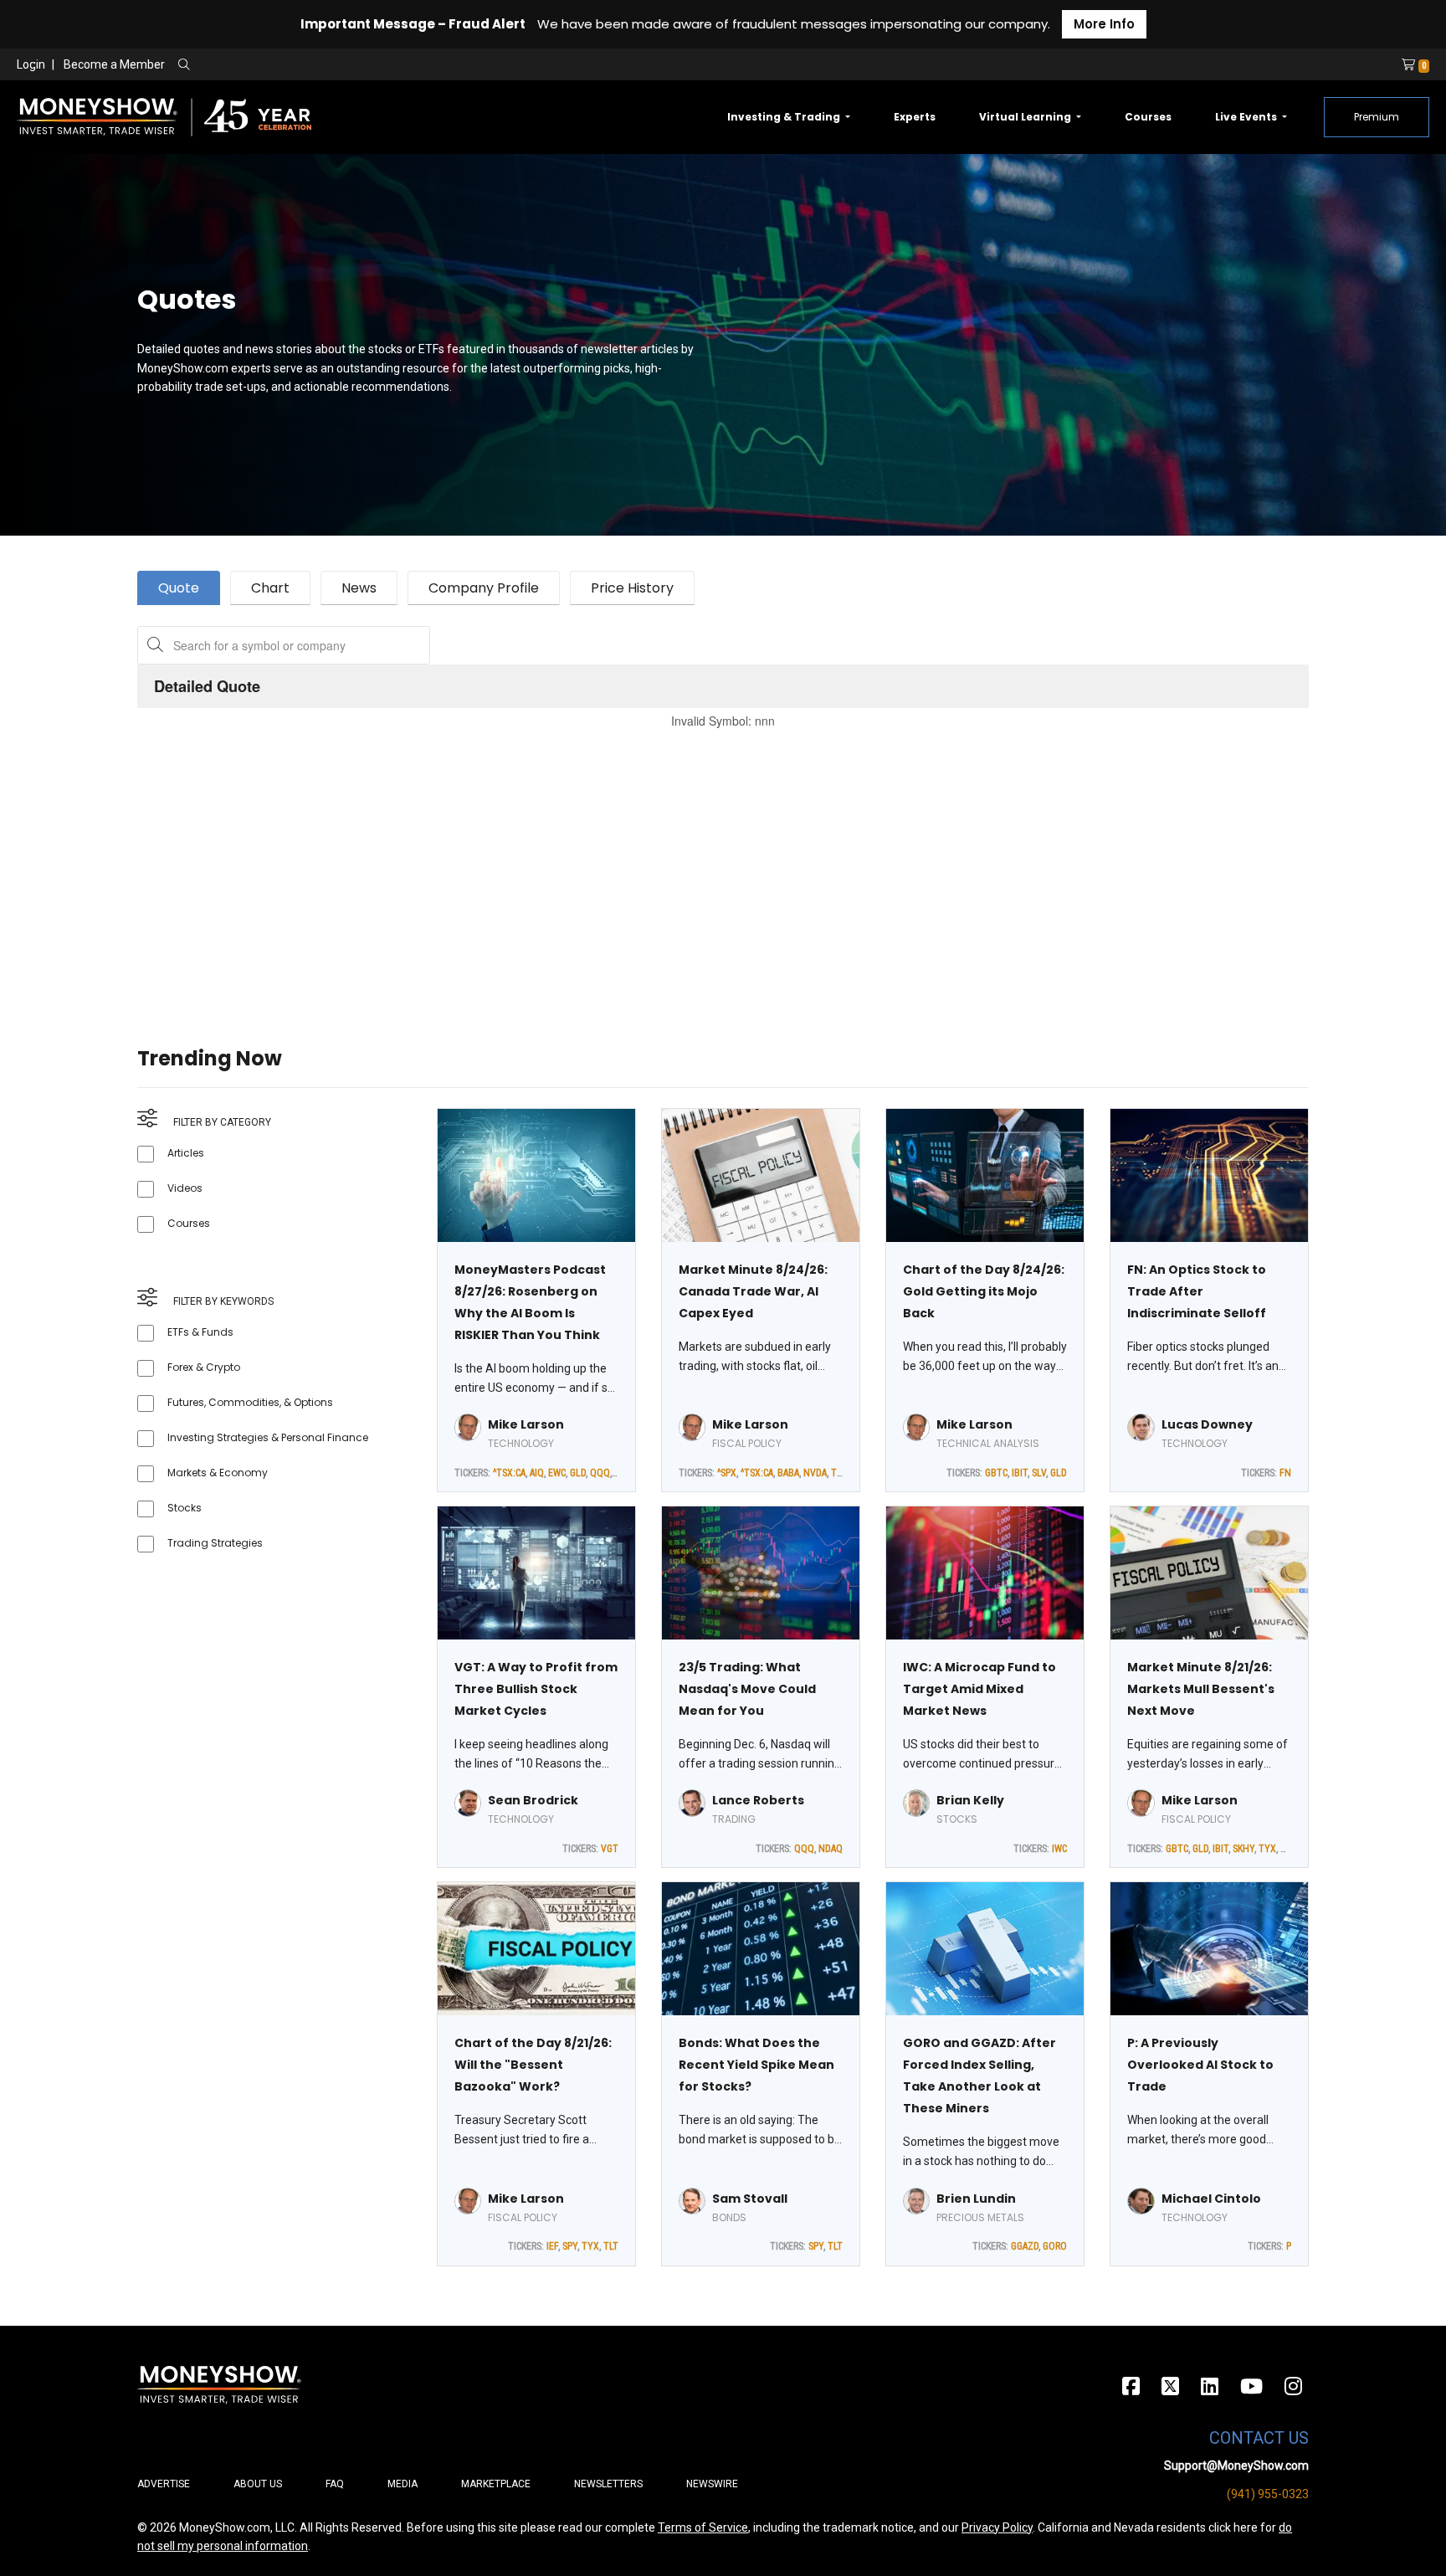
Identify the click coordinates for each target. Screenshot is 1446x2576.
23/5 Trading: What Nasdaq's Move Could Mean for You (747, 1689)
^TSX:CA (509, 1473)
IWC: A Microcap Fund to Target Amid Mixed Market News (979, 1689)
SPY (570, 2246)
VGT (610, 1849)
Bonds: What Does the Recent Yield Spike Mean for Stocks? (756, 2065)
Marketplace (496, 2484)
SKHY (1243, 1849)
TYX (1267, 1849)
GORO (1055, 2246)
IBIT (1020, 1473)
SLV (1039, 1473)
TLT (838, 1473)
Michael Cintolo (1211, 2199)
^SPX (727, 1473)
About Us (258, 2484)
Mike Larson (526, 1424)
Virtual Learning (1026, 117)
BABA (788, 1473)
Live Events (1247, 117)
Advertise (164, 2484)
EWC (557, 1473)
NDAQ (831, 1849)
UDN (1290, 1849)
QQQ (600, 1473)
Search (364, 65)
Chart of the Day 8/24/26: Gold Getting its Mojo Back (984, 1291)
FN (1285, 1473)
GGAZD (1025, 2246)
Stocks (185, 1508)
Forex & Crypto (204, 1367)
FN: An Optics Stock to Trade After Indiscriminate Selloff (1197, 1291)
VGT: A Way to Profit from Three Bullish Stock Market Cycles (536, 1689)
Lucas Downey (1207, 1424)
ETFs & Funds (200, 1332)
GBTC (996, 1473)
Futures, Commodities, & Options (250, 1402)
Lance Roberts (758, 1800)
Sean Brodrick (533, 1800)
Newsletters (608, 2484)
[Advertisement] (639, 867)
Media (403, 2484)
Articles (186, 1153)
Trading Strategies (215, 1543)
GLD (578, 1473)
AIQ (537, 1473)
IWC (1059, 1849)
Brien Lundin (976, 2199)
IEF (552, 2246)
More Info (1104, 24)
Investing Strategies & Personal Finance (268, 1437)
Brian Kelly (970, 1800)
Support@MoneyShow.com (1236, 2466)
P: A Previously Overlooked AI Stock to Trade (1200, 2065)
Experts (915, 117)
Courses (1148, 117)
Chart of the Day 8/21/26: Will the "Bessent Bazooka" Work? (533, 2065)
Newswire (712, 2484)
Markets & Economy (218, 1473)
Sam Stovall (750, 2199)
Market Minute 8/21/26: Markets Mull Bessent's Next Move (1201, 1689)
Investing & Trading (785, 117)
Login (31, 64)
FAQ (335, 2484)
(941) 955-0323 (1268, 2494)
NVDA (815, 1473)
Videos (185, 1188)
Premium (1377, 117)
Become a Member (114, 64)
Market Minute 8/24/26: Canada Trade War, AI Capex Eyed (753, 1291)
